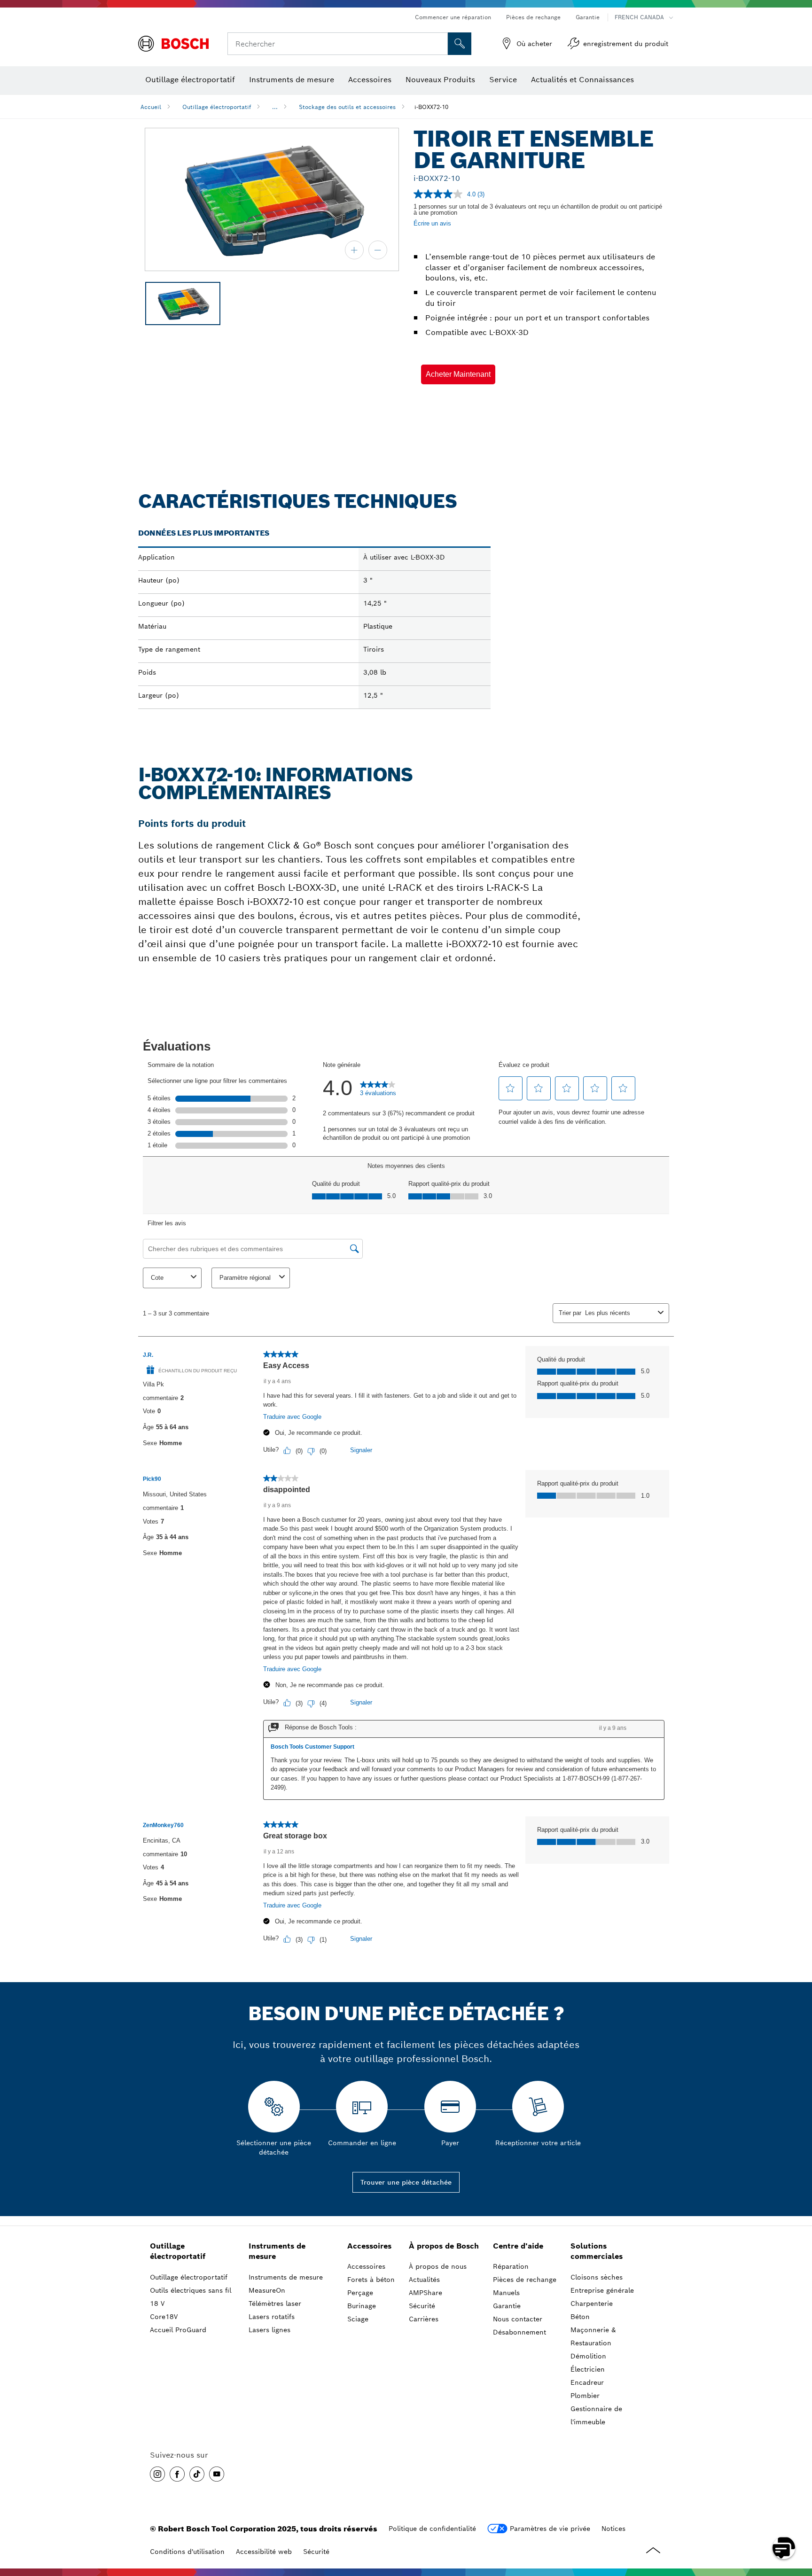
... (275, 107)
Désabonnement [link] (519, 2332)
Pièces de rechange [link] (525, 2280)
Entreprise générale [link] (602, 2290)
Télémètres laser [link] (275, 2304)
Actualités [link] (424, 2280)
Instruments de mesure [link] (277, 2251)
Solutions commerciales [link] (597, 2251)
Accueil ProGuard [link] (178, 2330)
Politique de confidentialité (432, 2529)
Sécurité (316, 2552)
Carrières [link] (424, 2319)
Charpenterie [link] (592, 2304)
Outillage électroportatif (217, 107)
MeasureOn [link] (267, 2290)
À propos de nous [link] (438, 2266)
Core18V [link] (164, 2317)
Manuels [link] (506, 2293)
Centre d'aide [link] (518, 2246)
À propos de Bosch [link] (444, 2246)
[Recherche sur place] (460, 44)
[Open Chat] (784, 2548)
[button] (458, 374)
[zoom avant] (354, 250)
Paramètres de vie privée (550, 2529)
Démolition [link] (588, 2356)
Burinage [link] (362, 2306)
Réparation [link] (511, 2266)
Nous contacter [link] (518, 2319)
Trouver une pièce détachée (406, 2182)
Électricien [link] (588, 2369)
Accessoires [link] (369, 2246)
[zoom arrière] (378, 250)
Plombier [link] (585, 2396)
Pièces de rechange (533, 17)
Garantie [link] (507, 2306)
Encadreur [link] (587, 2382)
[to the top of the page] (798, 2521)
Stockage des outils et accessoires (347, 107)
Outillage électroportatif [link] (178, 2251)
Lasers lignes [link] (269, 2330)
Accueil (151, 107)
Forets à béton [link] (371, 2280)
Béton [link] (580, 2317)
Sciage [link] (358, 2319)
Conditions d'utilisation (187, 2552)
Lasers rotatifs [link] (272, 2317)
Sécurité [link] (422, 2306)
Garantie (588, 17)
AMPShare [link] (426, 2293)
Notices (613, 2529)
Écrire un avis (432, 223)
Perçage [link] (360, 2293)
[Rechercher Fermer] (439, 44)
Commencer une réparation (453, 17)
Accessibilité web (264, 2552)
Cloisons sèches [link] (597, 2277)
